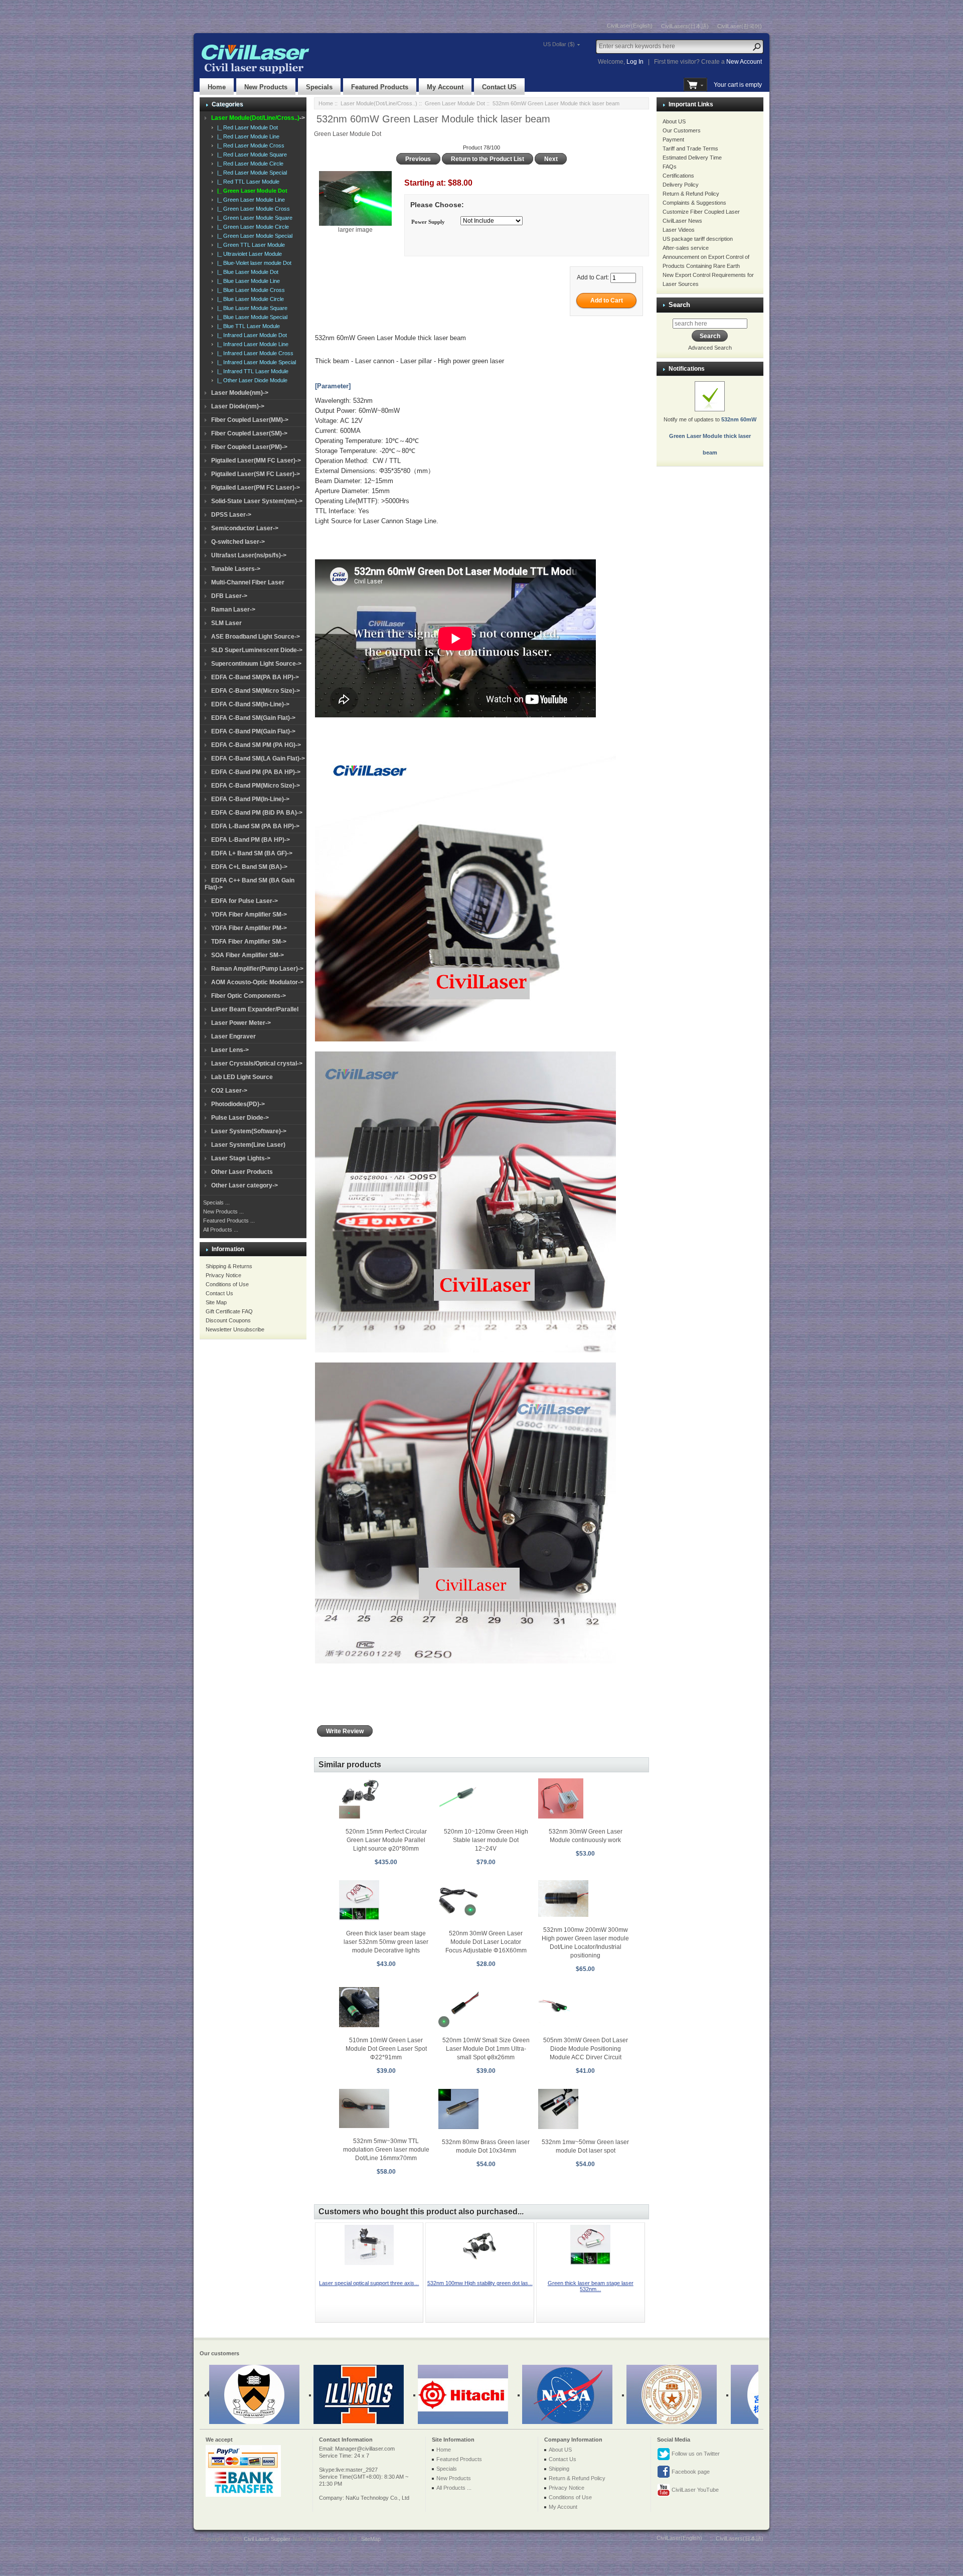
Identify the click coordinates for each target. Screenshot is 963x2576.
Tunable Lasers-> (236, 569)
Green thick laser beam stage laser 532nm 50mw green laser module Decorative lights (386, 1942)
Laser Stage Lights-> (241, 1158)
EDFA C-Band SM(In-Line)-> (250, 704)
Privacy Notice (223, 1275)
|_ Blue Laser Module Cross (250, 290)
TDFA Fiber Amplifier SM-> (249, 942)
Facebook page (690, 2472)
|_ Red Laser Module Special (251, 173)
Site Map (216, 1302)
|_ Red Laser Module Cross (249, 145)
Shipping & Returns (229, 1266)
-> (258, 118)
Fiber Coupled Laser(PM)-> (249, 447)
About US (674, 121)
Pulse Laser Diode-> (240, 1118)
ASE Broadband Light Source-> (256, 637)
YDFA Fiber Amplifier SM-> (249, 915)
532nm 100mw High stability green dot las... (480, 2283)
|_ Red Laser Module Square (251, 155)
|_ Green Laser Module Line (250, 200)
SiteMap (371, 2539)
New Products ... (223, 1211)
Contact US (499, 87)
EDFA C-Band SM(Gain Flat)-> (253, 718)
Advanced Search (710, 348)
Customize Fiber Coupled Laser (701, 212)
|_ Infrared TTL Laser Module (251, 371)
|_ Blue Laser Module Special (251, 317)
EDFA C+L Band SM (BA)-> (249, 867)
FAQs (670, 167)
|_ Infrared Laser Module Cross (254, 353)
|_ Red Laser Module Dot (246, 127)
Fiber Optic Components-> (249, 996)
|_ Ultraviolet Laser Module (248, 254)
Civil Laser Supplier (267, 2539)
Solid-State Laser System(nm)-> (257, 501)
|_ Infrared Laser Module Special (255, 362)
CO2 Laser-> (229, 1091)
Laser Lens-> (230, 1050)
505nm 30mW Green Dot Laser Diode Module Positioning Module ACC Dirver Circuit (586, 2049)
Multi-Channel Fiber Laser (248, 582)
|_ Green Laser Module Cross (252, 209)
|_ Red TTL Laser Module (247, 182)
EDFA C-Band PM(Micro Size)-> (256, 786)
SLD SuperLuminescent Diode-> (257, 650)
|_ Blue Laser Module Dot (246, 272)
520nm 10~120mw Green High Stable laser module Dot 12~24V (486, 1840)
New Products (266, 87)
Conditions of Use (227, 1284)
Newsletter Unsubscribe (235, 1329)
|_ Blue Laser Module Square (251, 308)
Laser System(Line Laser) (248, 1145)
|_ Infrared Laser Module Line (251, 344)
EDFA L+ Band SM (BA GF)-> (252, 853)
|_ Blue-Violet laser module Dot (253, 263)
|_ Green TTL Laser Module (250, 245)
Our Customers (682, 130)
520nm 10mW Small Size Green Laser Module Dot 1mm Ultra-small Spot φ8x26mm (486, 2049)
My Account (445, 87)
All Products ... (221, 1230)
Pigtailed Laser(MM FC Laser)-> (256, 461)
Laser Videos (679, 230)
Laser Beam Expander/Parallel (255, 1009)
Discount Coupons (228, 1320)
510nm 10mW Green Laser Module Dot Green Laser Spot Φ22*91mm (386, 2049)
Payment (673, 139)
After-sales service (686, 248)
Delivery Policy (681, 185)
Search (679, 305)
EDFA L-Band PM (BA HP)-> (251, 840)
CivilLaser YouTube (694, 2490)
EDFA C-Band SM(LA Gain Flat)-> (258, 759)
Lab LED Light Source (242, 1077)
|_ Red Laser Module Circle (249, 164)
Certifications (678, 176)
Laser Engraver (233, 1036)
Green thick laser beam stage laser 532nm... (591, 2286)
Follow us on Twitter (695, 2454)
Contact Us (219, 1293)
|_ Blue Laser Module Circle (249, 299)
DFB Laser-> (229, 596)
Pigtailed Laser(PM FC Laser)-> (256, 488)
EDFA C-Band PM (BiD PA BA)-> (257, 813)
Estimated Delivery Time (692, 158)
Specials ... (216, 1202)
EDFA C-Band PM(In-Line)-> (250, 799)
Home (217, 87)
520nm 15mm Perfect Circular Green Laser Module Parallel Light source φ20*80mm (386, 1840)
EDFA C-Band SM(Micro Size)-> (256, 691)
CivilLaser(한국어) (740, 26)
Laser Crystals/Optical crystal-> (257, 1064)
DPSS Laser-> (231, 515)
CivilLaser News (682, 221)
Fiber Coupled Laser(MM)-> (250, 420)
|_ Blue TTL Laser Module (247, 326)
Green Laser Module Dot (455, 103)
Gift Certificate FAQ (229, 1311)
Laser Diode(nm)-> (238, 406)
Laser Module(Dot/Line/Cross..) (379, 103)
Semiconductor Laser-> (245, 528)
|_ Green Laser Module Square (253, 218)
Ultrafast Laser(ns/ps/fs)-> (249, 555)
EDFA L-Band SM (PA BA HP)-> (255, 826)
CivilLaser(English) (630, 26)
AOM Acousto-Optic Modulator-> (257, 982)
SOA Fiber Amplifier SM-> (248, 955)
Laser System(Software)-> (249, 1131)
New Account (744, 62)
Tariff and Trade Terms (690, 148)
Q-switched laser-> (238, 542)
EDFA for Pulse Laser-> (245, 901)
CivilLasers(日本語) (685, 26)
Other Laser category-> (245, 1185)
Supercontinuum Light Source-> (256, 664)
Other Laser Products (242, 1172)
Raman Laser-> (233, 610)
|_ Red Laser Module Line (247, 136)
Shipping (559, 2469)
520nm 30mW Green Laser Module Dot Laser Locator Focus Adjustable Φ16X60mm (486, 1942)
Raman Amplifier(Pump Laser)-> (257, 969)
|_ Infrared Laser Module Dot (251, 335)
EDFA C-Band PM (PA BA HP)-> (256, 772)
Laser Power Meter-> (241, 1023)
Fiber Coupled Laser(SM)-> (249, 433)
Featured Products (380, 87)
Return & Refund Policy (691, 194)
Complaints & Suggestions (694, 203)
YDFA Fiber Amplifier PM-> (249, 928)
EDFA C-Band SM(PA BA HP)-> (255, 677)
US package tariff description (698, 239)
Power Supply (428, 222)
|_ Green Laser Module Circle (252, 227)
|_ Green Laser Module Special (253, 236)
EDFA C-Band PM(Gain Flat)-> (253, 731)
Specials (319, 87)
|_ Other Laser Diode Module (251, 380)
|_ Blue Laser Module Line (247, 281)
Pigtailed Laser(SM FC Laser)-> (256, 474)
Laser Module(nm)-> (240, 393)
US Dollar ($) (559, 44)
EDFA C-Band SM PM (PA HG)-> (256, 745)
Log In (635, 62)
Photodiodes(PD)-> (238, 1104)
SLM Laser (226, 623)
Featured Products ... (229, 1221)
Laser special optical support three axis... (369, 2283)
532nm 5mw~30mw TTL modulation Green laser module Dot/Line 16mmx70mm (386, 2150)
